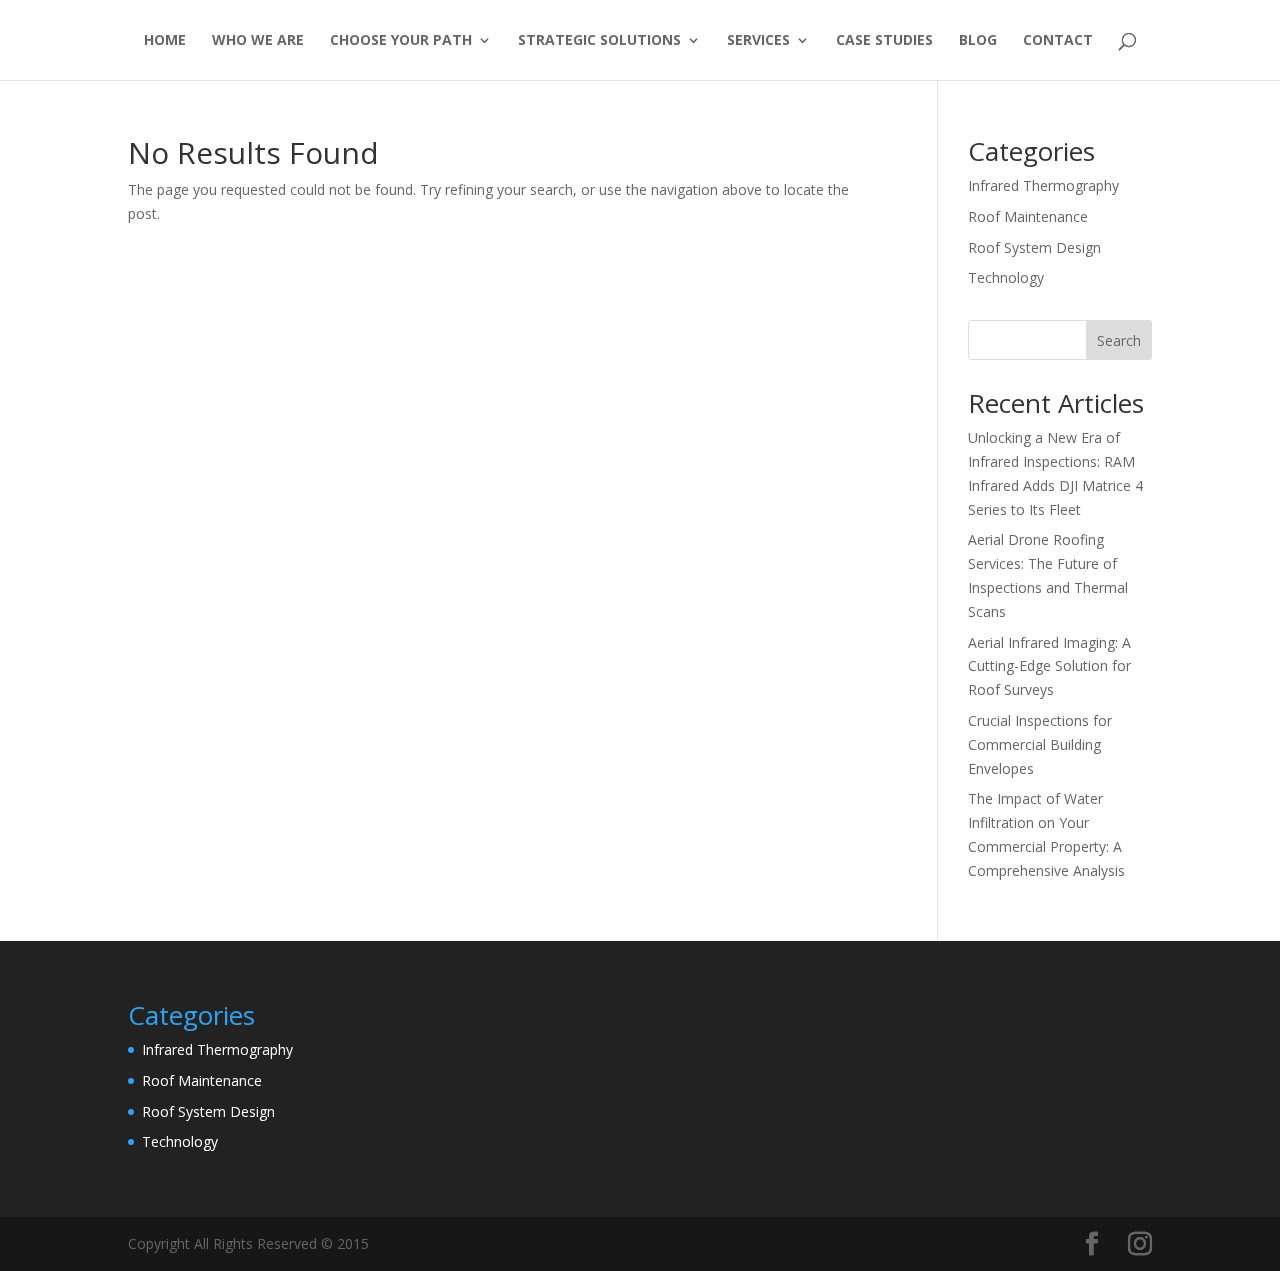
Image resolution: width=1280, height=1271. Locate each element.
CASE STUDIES (884, 41)
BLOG (978, 41)
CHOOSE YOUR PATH (401, 41)
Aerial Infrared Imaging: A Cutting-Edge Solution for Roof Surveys (1049, 666)
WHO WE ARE (258, 41)
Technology (1006, 277)
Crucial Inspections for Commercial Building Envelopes (1040, 744)
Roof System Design (1034, 247)
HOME (165, 41)
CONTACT (1058, 41)
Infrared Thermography (1043, 185)
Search (1119, 340)
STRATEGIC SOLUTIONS (599, 41)
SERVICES (758, 41)
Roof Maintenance (1028, 216)
